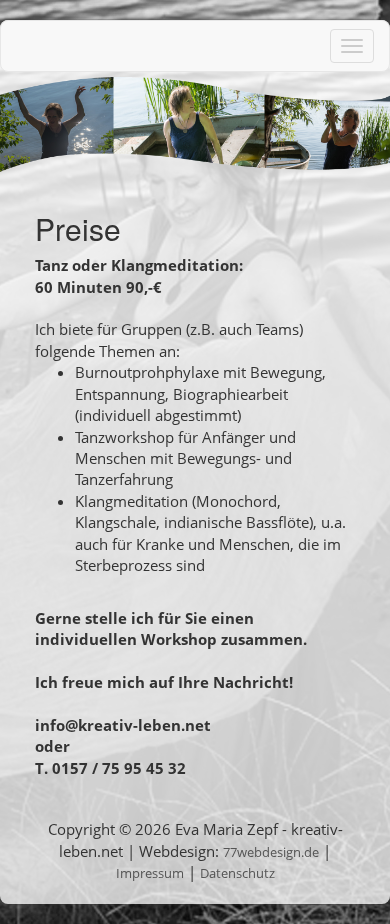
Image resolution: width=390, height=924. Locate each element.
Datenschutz (237, 873)
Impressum (150, 873)
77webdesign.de (271, 852)
